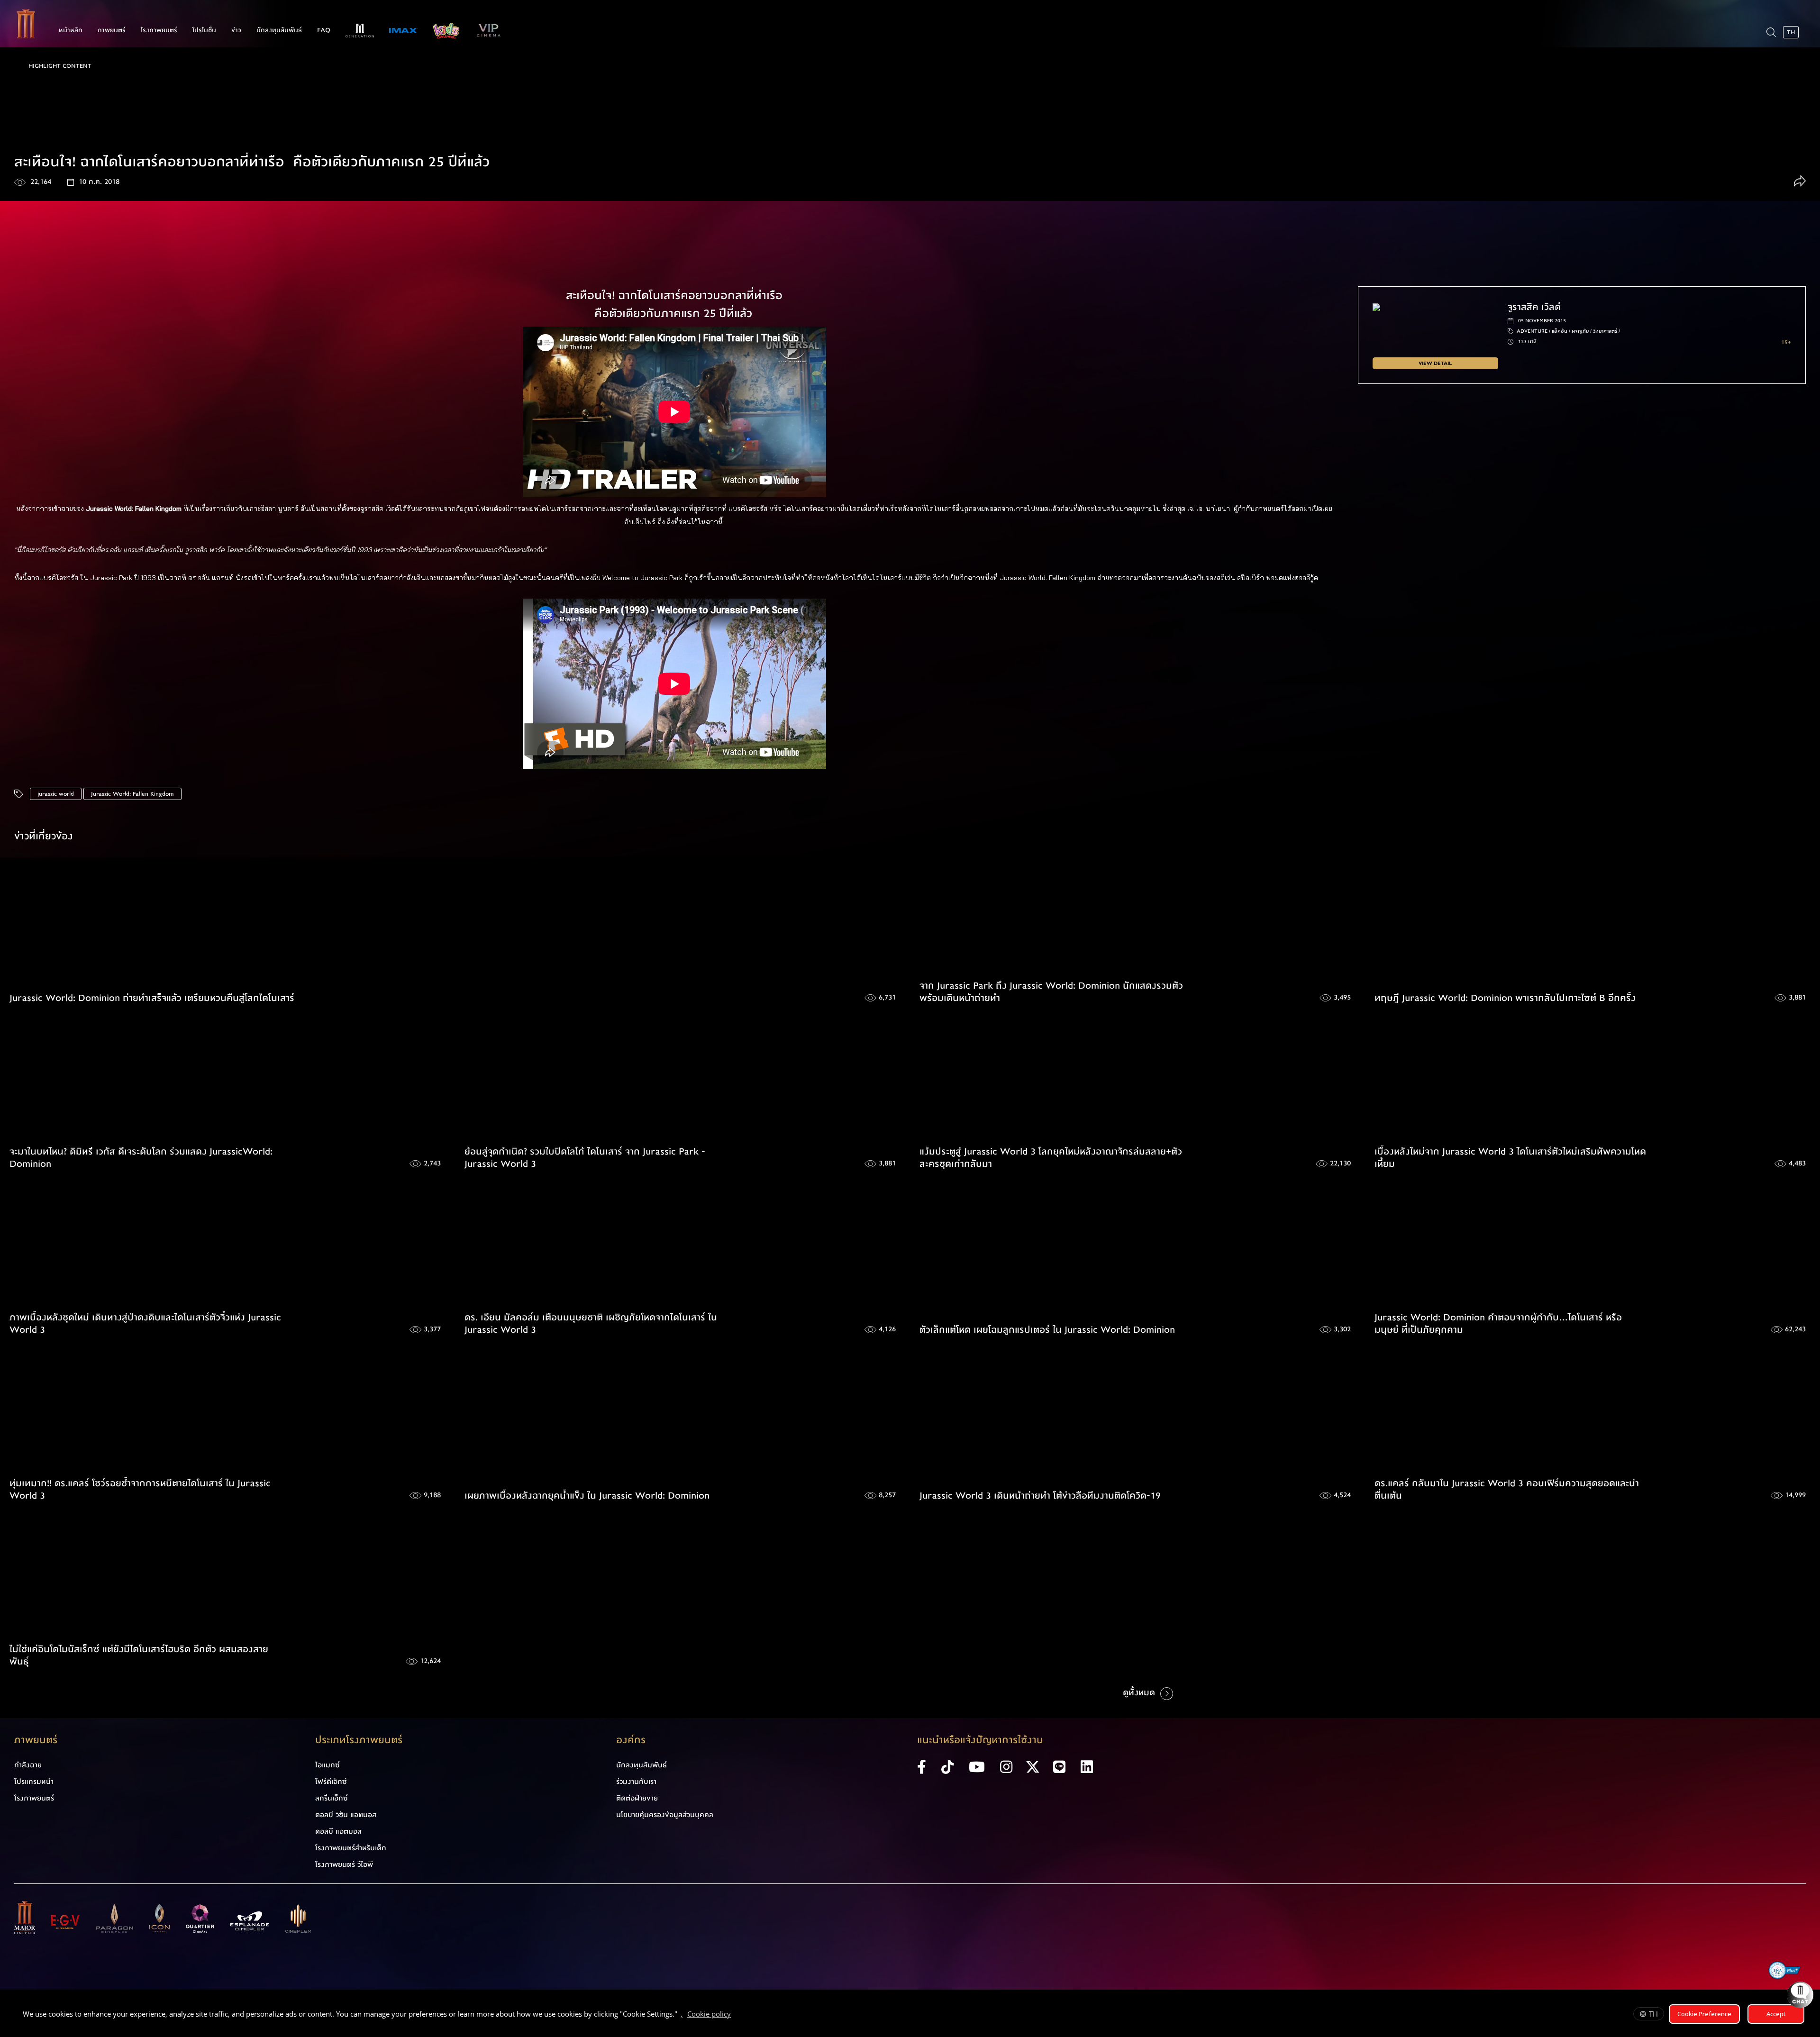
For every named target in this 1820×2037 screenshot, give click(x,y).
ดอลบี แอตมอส (338, 1831)
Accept (1776, 2014)
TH (1653, 2014)
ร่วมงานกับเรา (636, 1782)
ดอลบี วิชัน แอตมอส (346, 1815)
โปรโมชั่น (204, 30)
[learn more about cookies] (736, 2015)
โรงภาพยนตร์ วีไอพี (344, 1864)
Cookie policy (709, 2014)
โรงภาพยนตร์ (159, 30)
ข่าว (236, 30)
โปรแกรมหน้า (34, 1782)
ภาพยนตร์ (112, 30)
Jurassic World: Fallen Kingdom (132, 794)
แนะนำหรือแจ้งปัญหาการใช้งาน (980, 1740)
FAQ (324, 30)
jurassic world (56, 794)
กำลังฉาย (28, 1765)
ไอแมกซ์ (328, 1765)
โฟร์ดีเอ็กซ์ (331, 1782)
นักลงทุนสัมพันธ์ (279, 30)
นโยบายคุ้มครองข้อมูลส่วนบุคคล (665, 1815)
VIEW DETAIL (1435, 363)
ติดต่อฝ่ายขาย (637, 1798)
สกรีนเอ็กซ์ (332, 1798)
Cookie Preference (1704, 2014)
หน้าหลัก (71, 30)
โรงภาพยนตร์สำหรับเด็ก (351, 1848)
